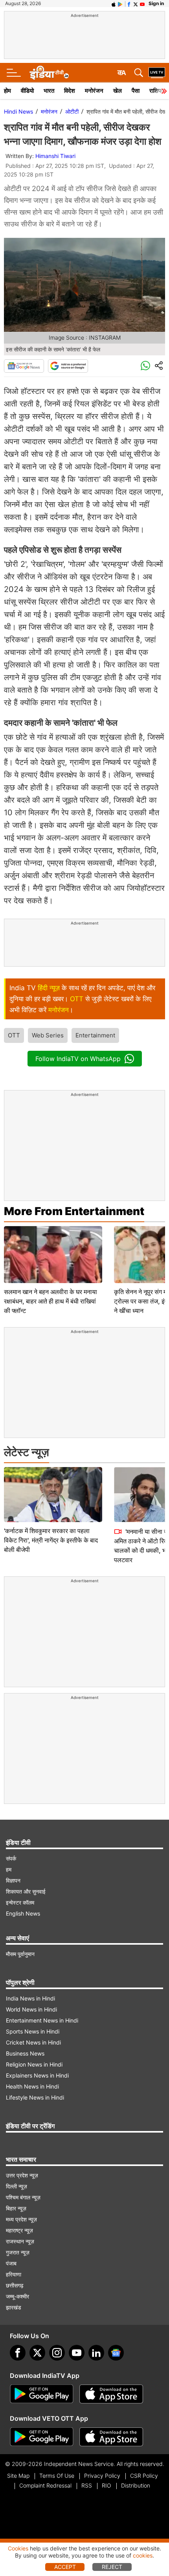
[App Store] (111, 2394)
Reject (112, 2567)
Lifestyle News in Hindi (35, 2097)
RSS (87, 2485)
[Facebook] (18, 2353)
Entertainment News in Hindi (42, 2020)
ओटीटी (72, 111)
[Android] (120, 4)
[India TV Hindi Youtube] (142, 4)
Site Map (18, 2476)
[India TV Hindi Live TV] (157, 73)
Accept (65, 2567)
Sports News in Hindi (33, 2031)
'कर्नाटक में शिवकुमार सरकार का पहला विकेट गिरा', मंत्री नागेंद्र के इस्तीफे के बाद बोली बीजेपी (51, 1540)
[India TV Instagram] (57, 2353)
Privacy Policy (102, 2476)
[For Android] (42, 2437)
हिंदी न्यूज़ (49, 988)
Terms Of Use (57, 2476)
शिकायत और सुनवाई (26, 1891)
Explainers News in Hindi (37, 2075)
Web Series (48, 1035)
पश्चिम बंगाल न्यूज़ (23, 2197)
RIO (107, 2485)
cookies (143, 2555)
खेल (118, 91)
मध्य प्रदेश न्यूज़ (21, 2219)
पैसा (136, 91)
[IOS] (114, 4)
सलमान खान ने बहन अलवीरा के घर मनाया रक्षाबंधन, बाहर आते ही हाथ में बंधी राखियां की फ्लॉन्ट (51, 1301)
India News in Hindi (30, 1998)
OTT (77, 999)
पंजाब (11, 2263)
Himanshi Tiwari (55, 156)
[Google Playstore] (42, 2394)
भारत (49, 91)
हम (9, 1869)
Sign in (156, 3)
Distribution (136, 2485)
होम (7, 91)
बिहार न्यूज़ (16, 2208)
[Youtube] (77, 2353)
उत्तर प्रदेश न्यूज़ (22, 2175)
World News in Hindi (31, 2009)
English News (23, 1913)
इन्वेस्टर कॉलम (20, 1902)
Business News (25, 2053)
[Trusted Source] (68, 366)
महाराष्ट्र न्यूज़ (19, 2230)
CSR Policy (144, 2476)
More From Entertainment (74, 1211)
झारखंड (14, 2307)
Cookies (18, 2548)
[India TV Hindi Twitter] (136, 4)
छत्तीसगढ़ (15, 2285)
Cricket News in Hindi (33, 2042)
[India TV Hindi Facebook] (129, 4)
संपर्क (11, 1858)
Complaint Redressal (45, 2485)
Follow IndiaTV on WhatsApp (78, 1059)
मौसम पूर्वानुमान (20, 1954)
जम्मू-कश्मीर (17, 2296)
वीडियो (27, 91)
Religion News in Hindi (34, 2064)
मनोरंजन (94, 91)
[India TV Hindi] (49, 73)
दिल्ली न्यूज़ (17, 2186)
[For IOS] (111, 2437)
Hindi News (18, 111)
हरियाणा (14, 2274)
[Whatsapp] (145, 366)
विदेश (70, 91)
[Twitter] (37, 2353)
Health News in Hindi (32, 2086)
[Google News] (24, 366)
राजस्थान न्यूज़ (20, 2241)
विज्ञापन (13, 1880)
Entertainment (95, 1035)
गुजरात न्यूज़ (18, 2252)
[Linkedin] (96, 2353)
